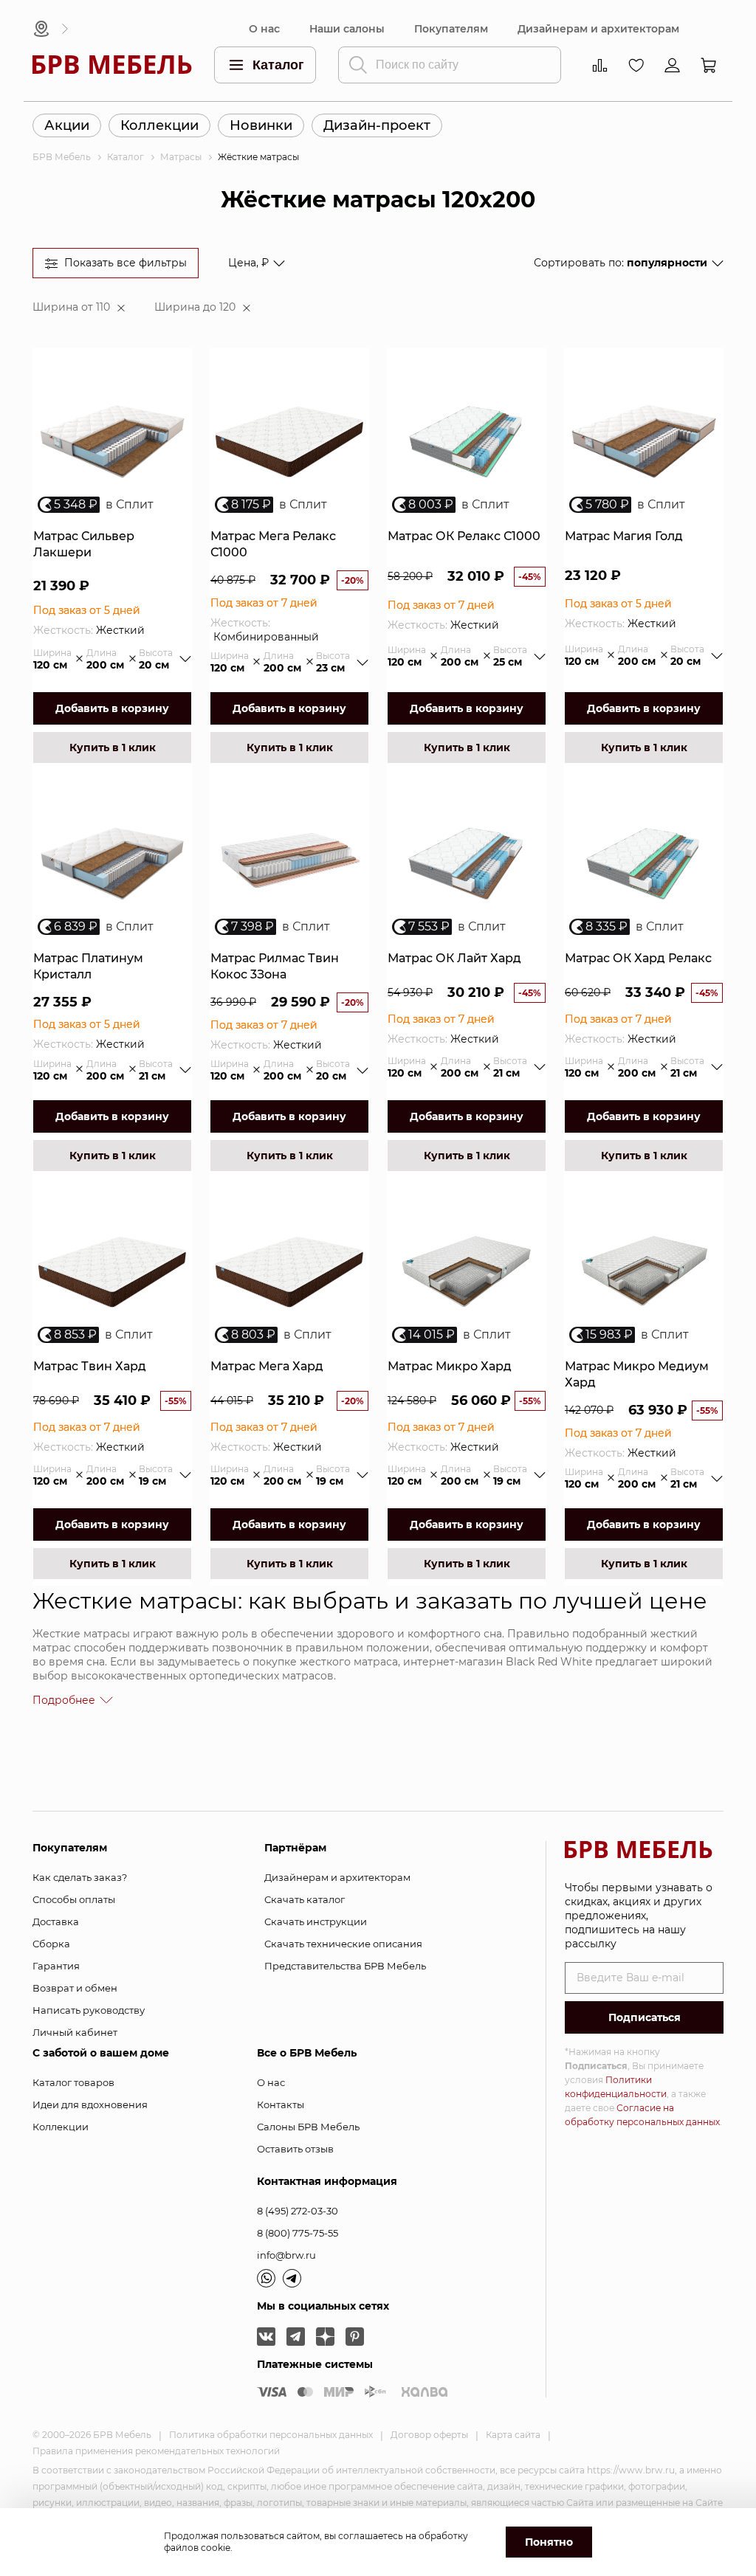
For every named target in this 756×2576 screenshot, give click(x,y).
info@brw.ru (286, 2255)
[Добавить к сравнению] (174, 401)
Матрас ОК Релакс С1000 (464, 536)
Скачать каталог (305, 1899)
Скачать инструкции (316, 1921)
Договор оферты (429, 2435)
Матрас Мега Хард (267, 1366)
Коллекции (159, 125)
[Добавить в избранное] (174, 376)
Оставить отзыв (295, 2149)
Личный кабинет (75, 2032)
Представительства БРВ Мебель (345, 1966)
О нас (264, 29)
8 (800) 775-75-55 (298, 2233)
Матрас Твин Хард (90, 1366)
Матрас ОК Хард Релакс (638, 958)
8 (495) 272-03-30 (298, 2211)
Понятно (549, 2542)
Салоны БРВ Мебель (308, 2127)
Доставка (56, 1921)
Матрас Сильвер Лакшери (84, 544)
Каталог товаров (73, 2082)
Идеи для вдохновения (90, 2104)
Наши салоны (347, 29)
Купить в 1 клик (113, 747)
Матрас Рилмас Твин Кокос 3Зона (275, 966)
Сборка (51, 1944)
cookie (216, 2548)
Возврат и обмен (75, 1988)
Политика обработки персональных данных (271, 2435)
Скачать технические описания (343, 1944)
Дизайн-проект (377, 125)
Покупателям (451, 29)
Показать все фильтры (126, 263)
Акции (67, 125)
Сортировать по (621, 263)
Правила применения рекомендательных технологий (156, 2451)
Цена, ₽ (248, 263)
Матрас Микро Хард (450, 1366)
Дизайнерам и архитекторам (598, 29)
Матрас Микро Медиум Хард (637, 1374)
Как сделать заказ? (80, 1877)
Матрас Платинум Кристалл (88, 966)
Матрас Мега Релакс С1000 (273, 544)
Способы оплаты (74, 1899)
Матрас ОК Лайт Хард (454, 958)
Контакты (281, 2104)
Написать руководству (89, 2010)
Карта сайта (513, 2435)
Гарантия (56, 1966)
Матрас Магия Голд (624, 536)
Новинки (261, 125)
